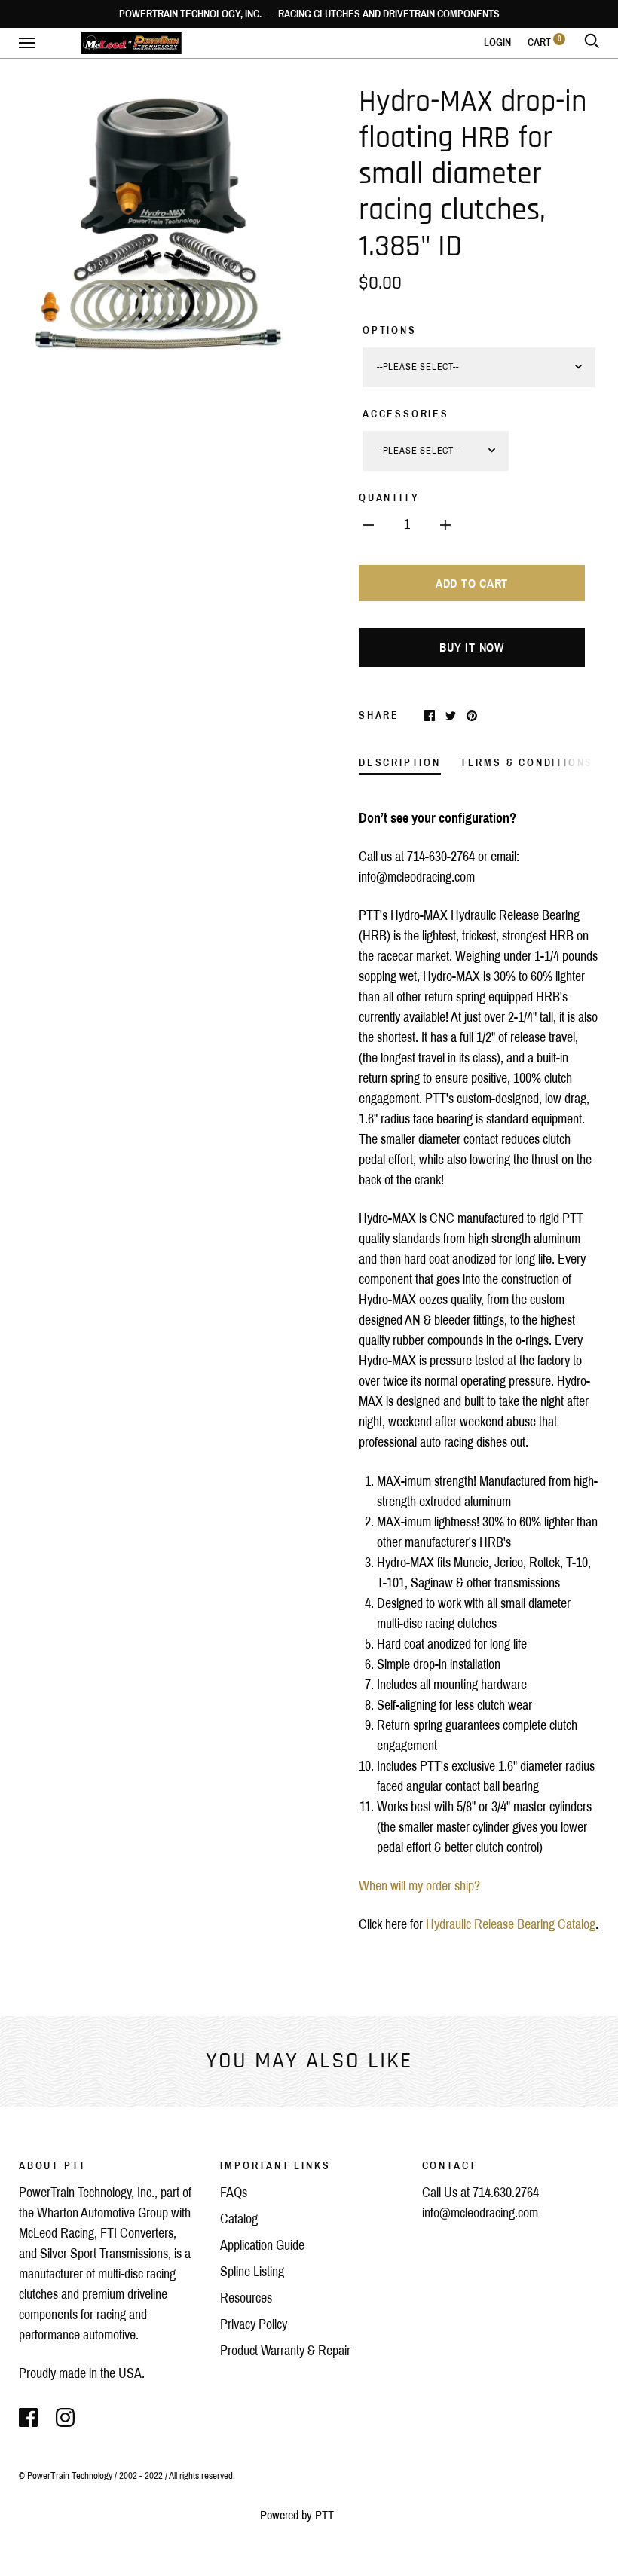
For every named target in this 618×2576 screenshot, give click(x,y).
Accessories (406, 414)
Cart (545, 43)
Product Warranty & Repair (285, 2351)
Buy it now (472, 648)
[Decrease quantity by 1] (369, 525)
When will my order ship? (419, 1886)
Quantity (389, 498)
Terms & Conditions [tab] (527, 763)
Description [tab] (400, 763)
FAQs (234, 2193)
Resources (246, 2298)
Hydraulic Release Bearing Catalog (511, 1924)
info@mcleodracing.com (480, 2213)
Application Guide (262, 2245)
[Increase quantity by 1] (445, 525)
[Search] (592, 43)
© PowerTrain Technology (66, 2476)
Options (390, 330)
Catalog (239, 2219)
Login (497, 43)
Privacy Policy (254, 2324)
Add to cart (472, 584)
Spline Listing (252, 2272)
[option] (158, 223)
